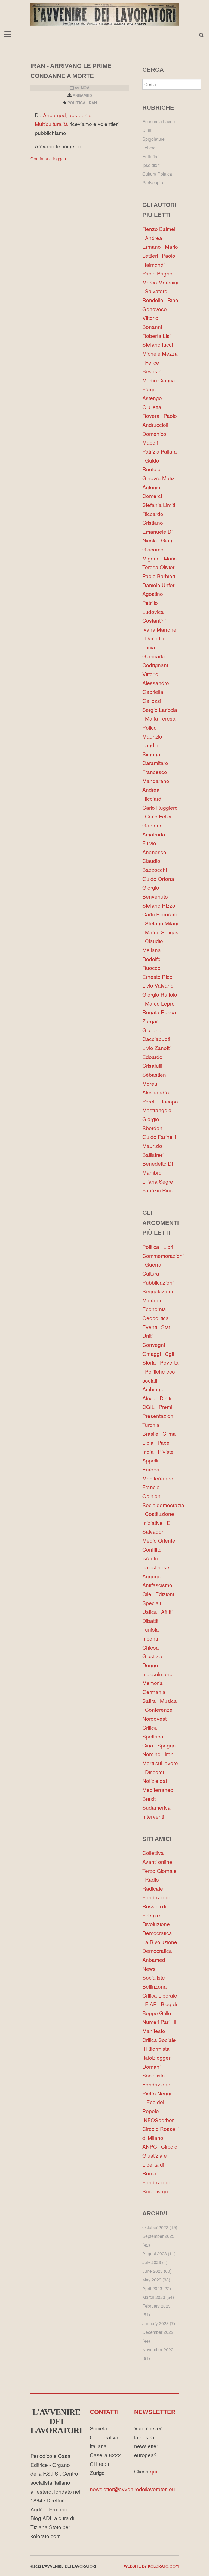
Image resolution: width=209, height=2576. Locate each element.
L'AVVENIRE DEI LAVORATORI (56, 2421)
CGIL (150, 1407)
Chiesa (152, 1647)
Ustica (152, 1611)
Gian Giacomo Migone (157, 549)
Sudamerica (158, 1807)
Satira (151, 1701)
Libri (170, 1247)
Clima (170, 1433)
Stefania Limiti (160, 505)
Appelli (152, 1460)
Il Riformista (157, 2048)
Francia (152, 1487)
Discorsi (156, 1772)
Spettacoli (155, 1736)
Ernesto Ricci (159, 977)
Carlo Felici (159, 816)
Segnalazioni (159, 1291)
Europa (152, 1469)
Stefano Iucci (159, 344)
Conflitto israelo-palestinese (157, 1558)
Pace (165, 1442)
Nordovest (156, 1718)
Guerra (155, 1264)
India (150, 1451)
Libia (150, 1442)
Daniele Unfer (160, 585)
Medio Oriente (160, 1540)
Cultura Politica (157, 174)
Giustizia (154, 1656)
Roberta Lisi (158, 336)
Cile (149, 1594)
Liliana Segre (159, 1181)
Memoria (154, 1683)
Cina (150, 1745)
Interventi (155, 1816)
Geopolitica (157, 1318)
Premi (167, 1407)
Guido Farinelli (160, 1137)
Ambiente (155, 1389)
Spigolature (153, 139)
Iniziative (155, 1523)
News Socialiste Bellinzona (156, 1977)
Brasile (152, 1433)
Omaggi (154, 1353)
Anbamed (82, 95)
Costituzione (161, 1514)
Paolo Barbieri (160, 576)
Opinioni (153, 1496)
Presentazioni (160, 1416)
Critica (151, 1727)
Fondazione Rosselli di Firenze (156, 1906)
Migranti (153, 1300)
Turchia (152, 1425)
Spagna (168, 1745)
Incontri (152, 1638)
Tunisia (152, 1629)
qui (153, 2471)
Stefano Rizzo (160, 905)
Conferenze (160, 1709)
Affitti (168, 1611)
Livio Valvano (159, 985)
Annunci (153, 1576)
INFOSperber (159, 2120)
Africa (151, 1398)
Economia (156, 1309)
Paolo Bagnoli (160, 273)
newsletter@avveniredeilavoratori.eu (132, 2489)
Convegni (155, 1344)
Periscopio (153, 183)
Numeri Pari (158, 2022)
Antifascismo (159, 1585)
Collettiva (154, 1853)
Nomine (153, 1754)
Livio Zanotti (158, 1048)
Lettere (149, 148)
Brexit (150, 1799)
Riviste (167, 1451)
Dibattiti (152, 1620)
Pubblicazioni (159, 1282)
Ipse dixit (151, 165)
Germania (155, 1692)
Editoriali (151, 156)
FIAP (153, 2004)
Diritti (167, 1398)
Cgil (171, 1353)
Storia (151, 1362)
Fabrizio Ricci (159, 1190)
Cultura (152, 1273)
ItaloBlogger (158, 2057)
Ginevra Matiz (160, 478)
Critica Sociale (160, 2040)
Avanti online (159, 1862)
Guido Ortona (160, 879)
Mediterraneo (159, 1478)
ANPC (152, 2146)
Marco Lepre (161, 1003)
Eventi (152, 1327)
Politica (76, 103)
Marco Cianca (160, 380)
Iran (92, 103)
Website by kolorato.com (151, 2566)
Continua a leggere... (51, 159)
